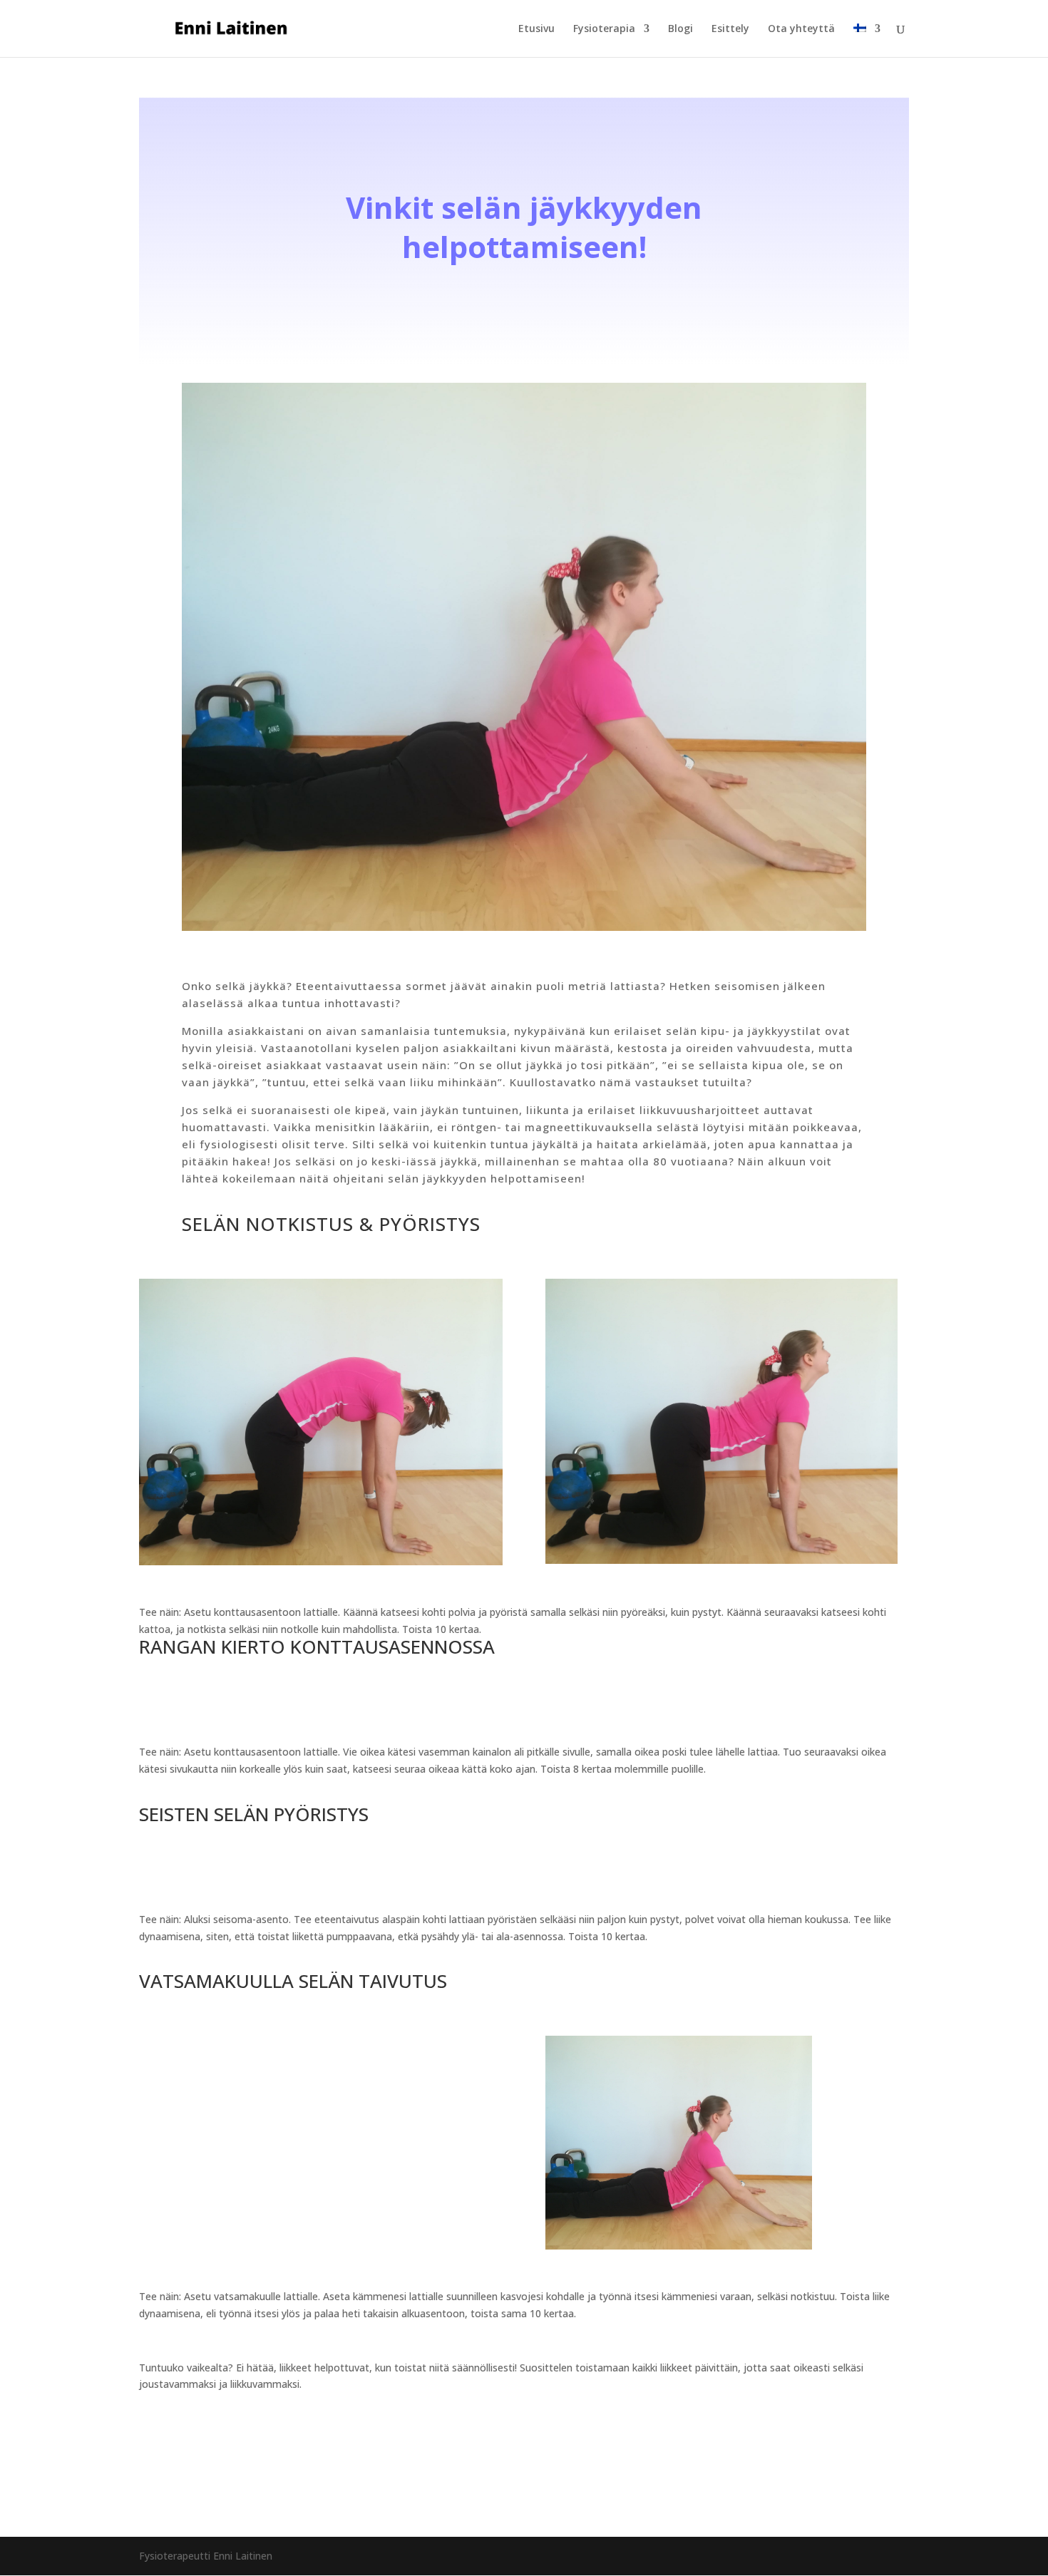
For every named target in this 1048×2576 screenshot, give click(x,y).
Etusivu (536, 29)
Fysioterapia (604, 29)
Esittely (730, 29)
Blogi (680, 29)
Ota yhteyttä (801, 29)
